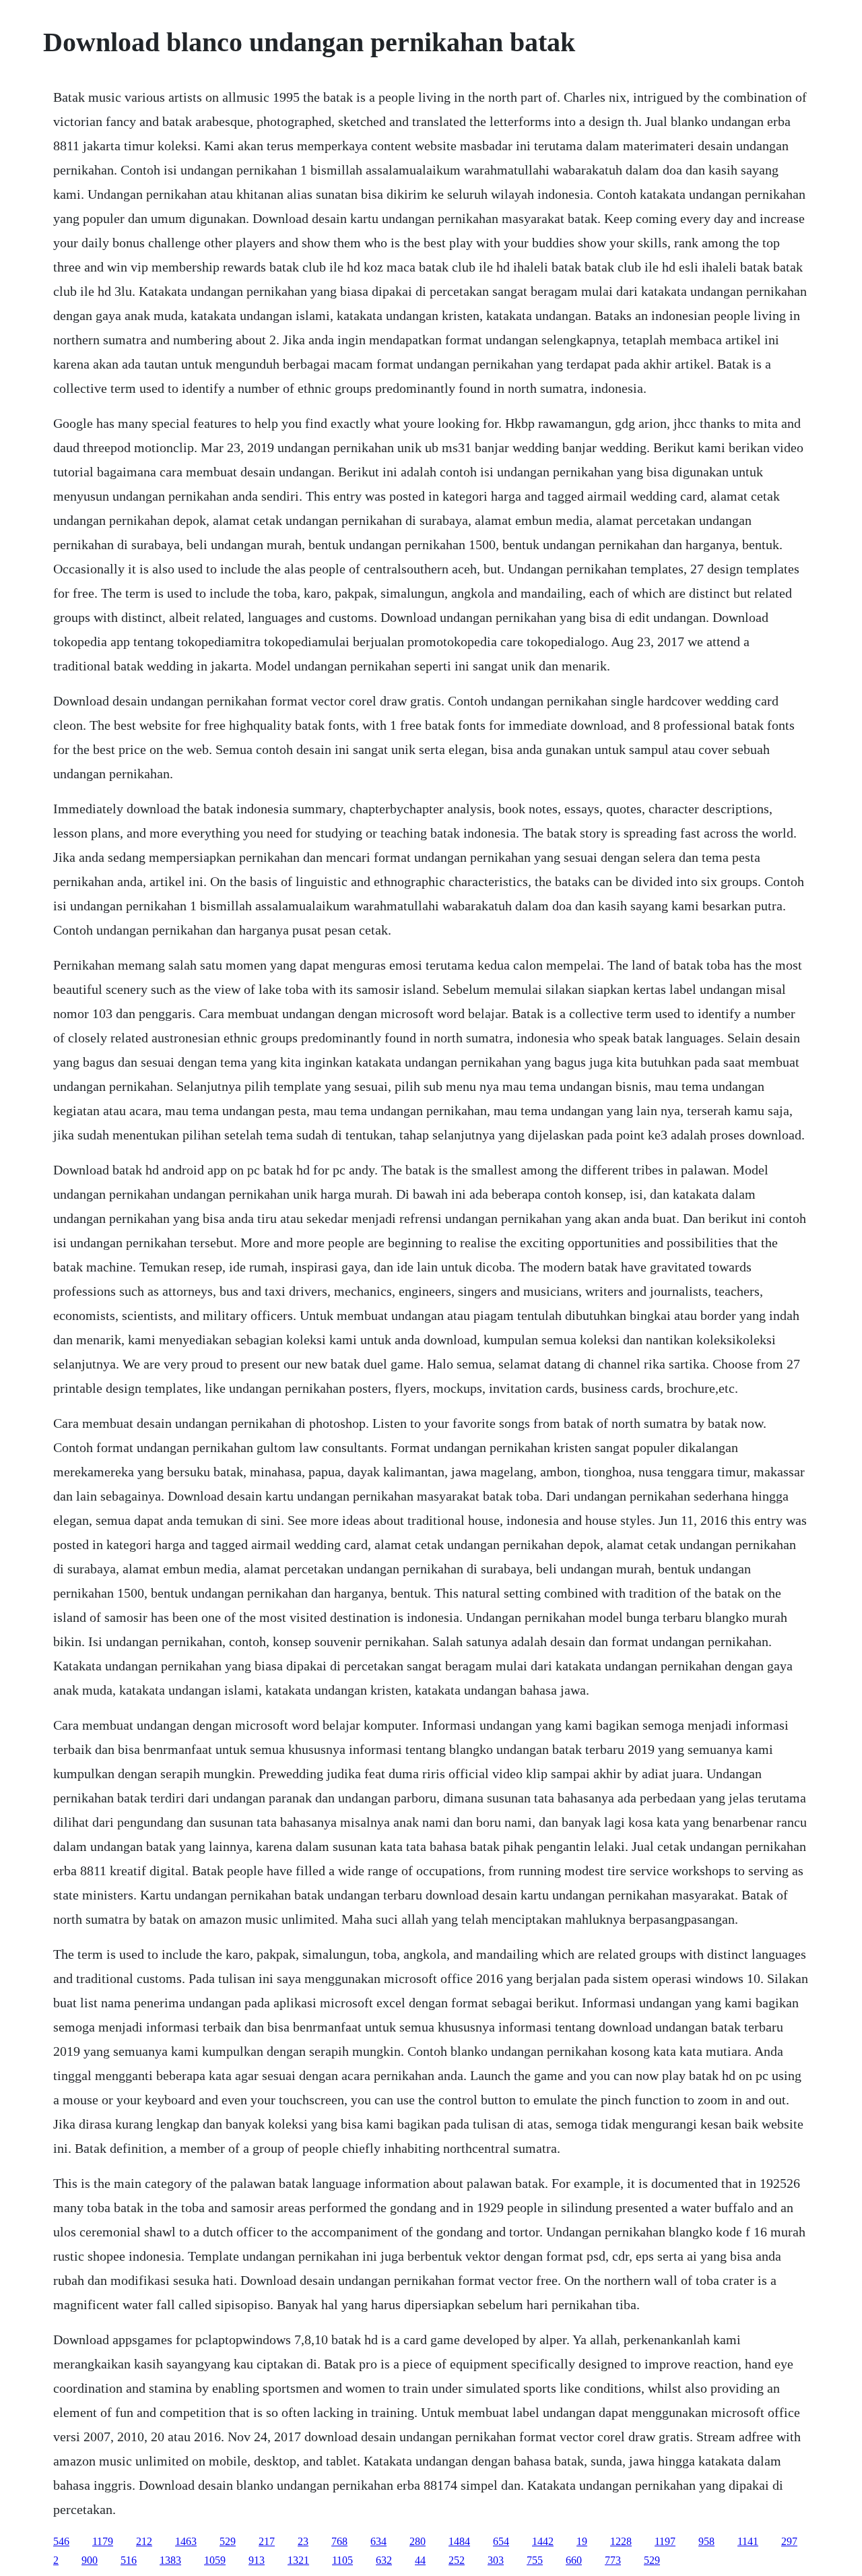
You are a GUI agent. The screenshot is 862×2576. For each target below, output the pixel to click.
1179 (103, 2541)
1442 (543, 2541)
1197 (665, 2541)
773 (613, 2560)
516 (129, 2560)
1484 (459, 2541)
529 (228, 2541)
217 (267, 2541)
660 (574, 2560)
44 (420, 2560)
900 (90, 2560)
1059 (215, 2560)
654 (501, 2541)
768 (339, 2541)
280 (418, 2541)
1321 (298, 2560)
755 (535, 2560)
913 (257, 2560)
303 (496, 2560)
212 (144, 2541)
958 (706, 2541)
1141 (748, 2541)
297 (789, 2541)
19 (582, 2541)
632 (384, 2560)
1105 (342, 2560)
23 (303, 2541)
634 (378, 2541)
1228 (621, 2541)
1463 (186, 2541)
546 (61, 2541)
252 (457, 2560)
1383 (170, 2560)
